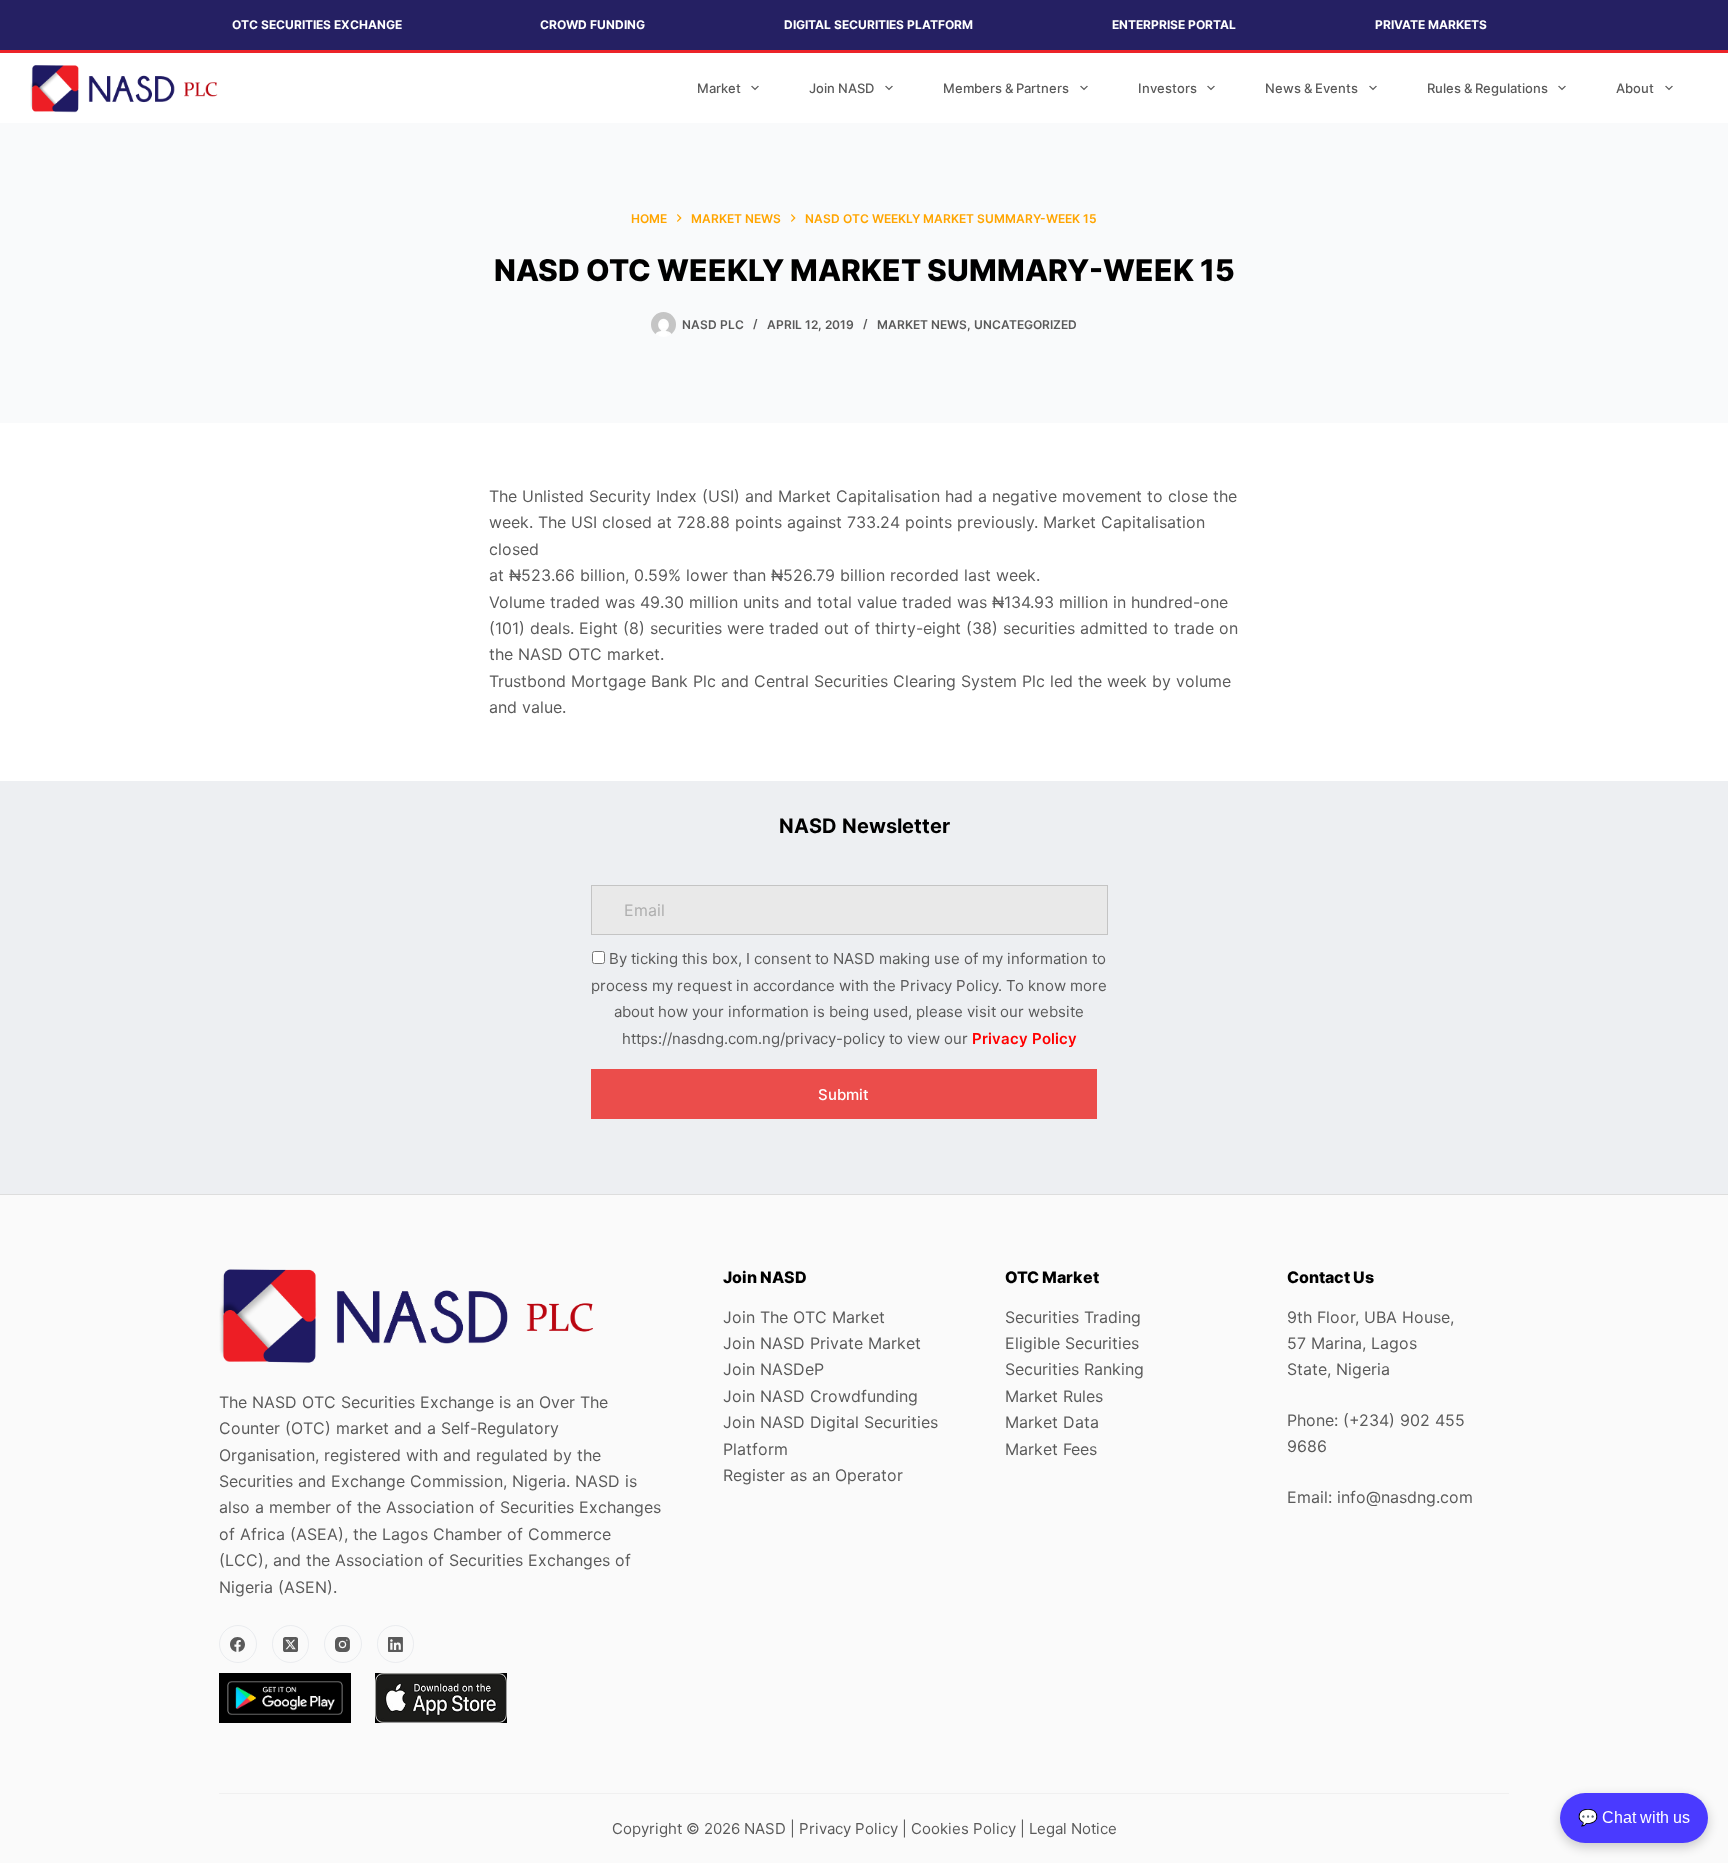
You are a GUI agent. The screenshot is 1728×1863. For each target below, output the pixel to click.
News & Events (1311, 88)
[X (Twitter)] (291, 1644)
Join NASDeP (773, 1369)
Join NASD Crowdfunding (820, 1396)
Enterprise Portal (1174, 24)
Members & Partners (1006, 88)
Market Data (1052, 1422)
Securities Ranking (1074, 1369)
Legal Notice (1073, 1828)
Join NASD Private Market (822, 1343)
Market (719, 88)
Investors (1167, 88)
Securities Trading (1073, 1317)
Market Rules (1054, 1396)
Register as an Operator (813, 1475)
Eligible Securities (1072, 1343)
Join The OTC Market (804, 1317)
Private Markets (1431, 24)
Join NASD (841, 88)
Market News (922, 324)
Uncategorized (1025, 324)
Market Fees (1051, 1449)
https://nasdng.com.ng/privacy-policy (753, 1038)
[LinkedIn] (396, 1644)
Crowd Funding (592, 24)
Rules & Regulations (1487, 88)
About (1635, 88)
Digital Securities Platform (878, 24)
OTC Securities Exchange (317, 24)
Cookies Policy (963, 1828)
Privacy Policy (1024, 1038)
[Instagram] (343, 1644)
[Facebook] (238, 1644)
